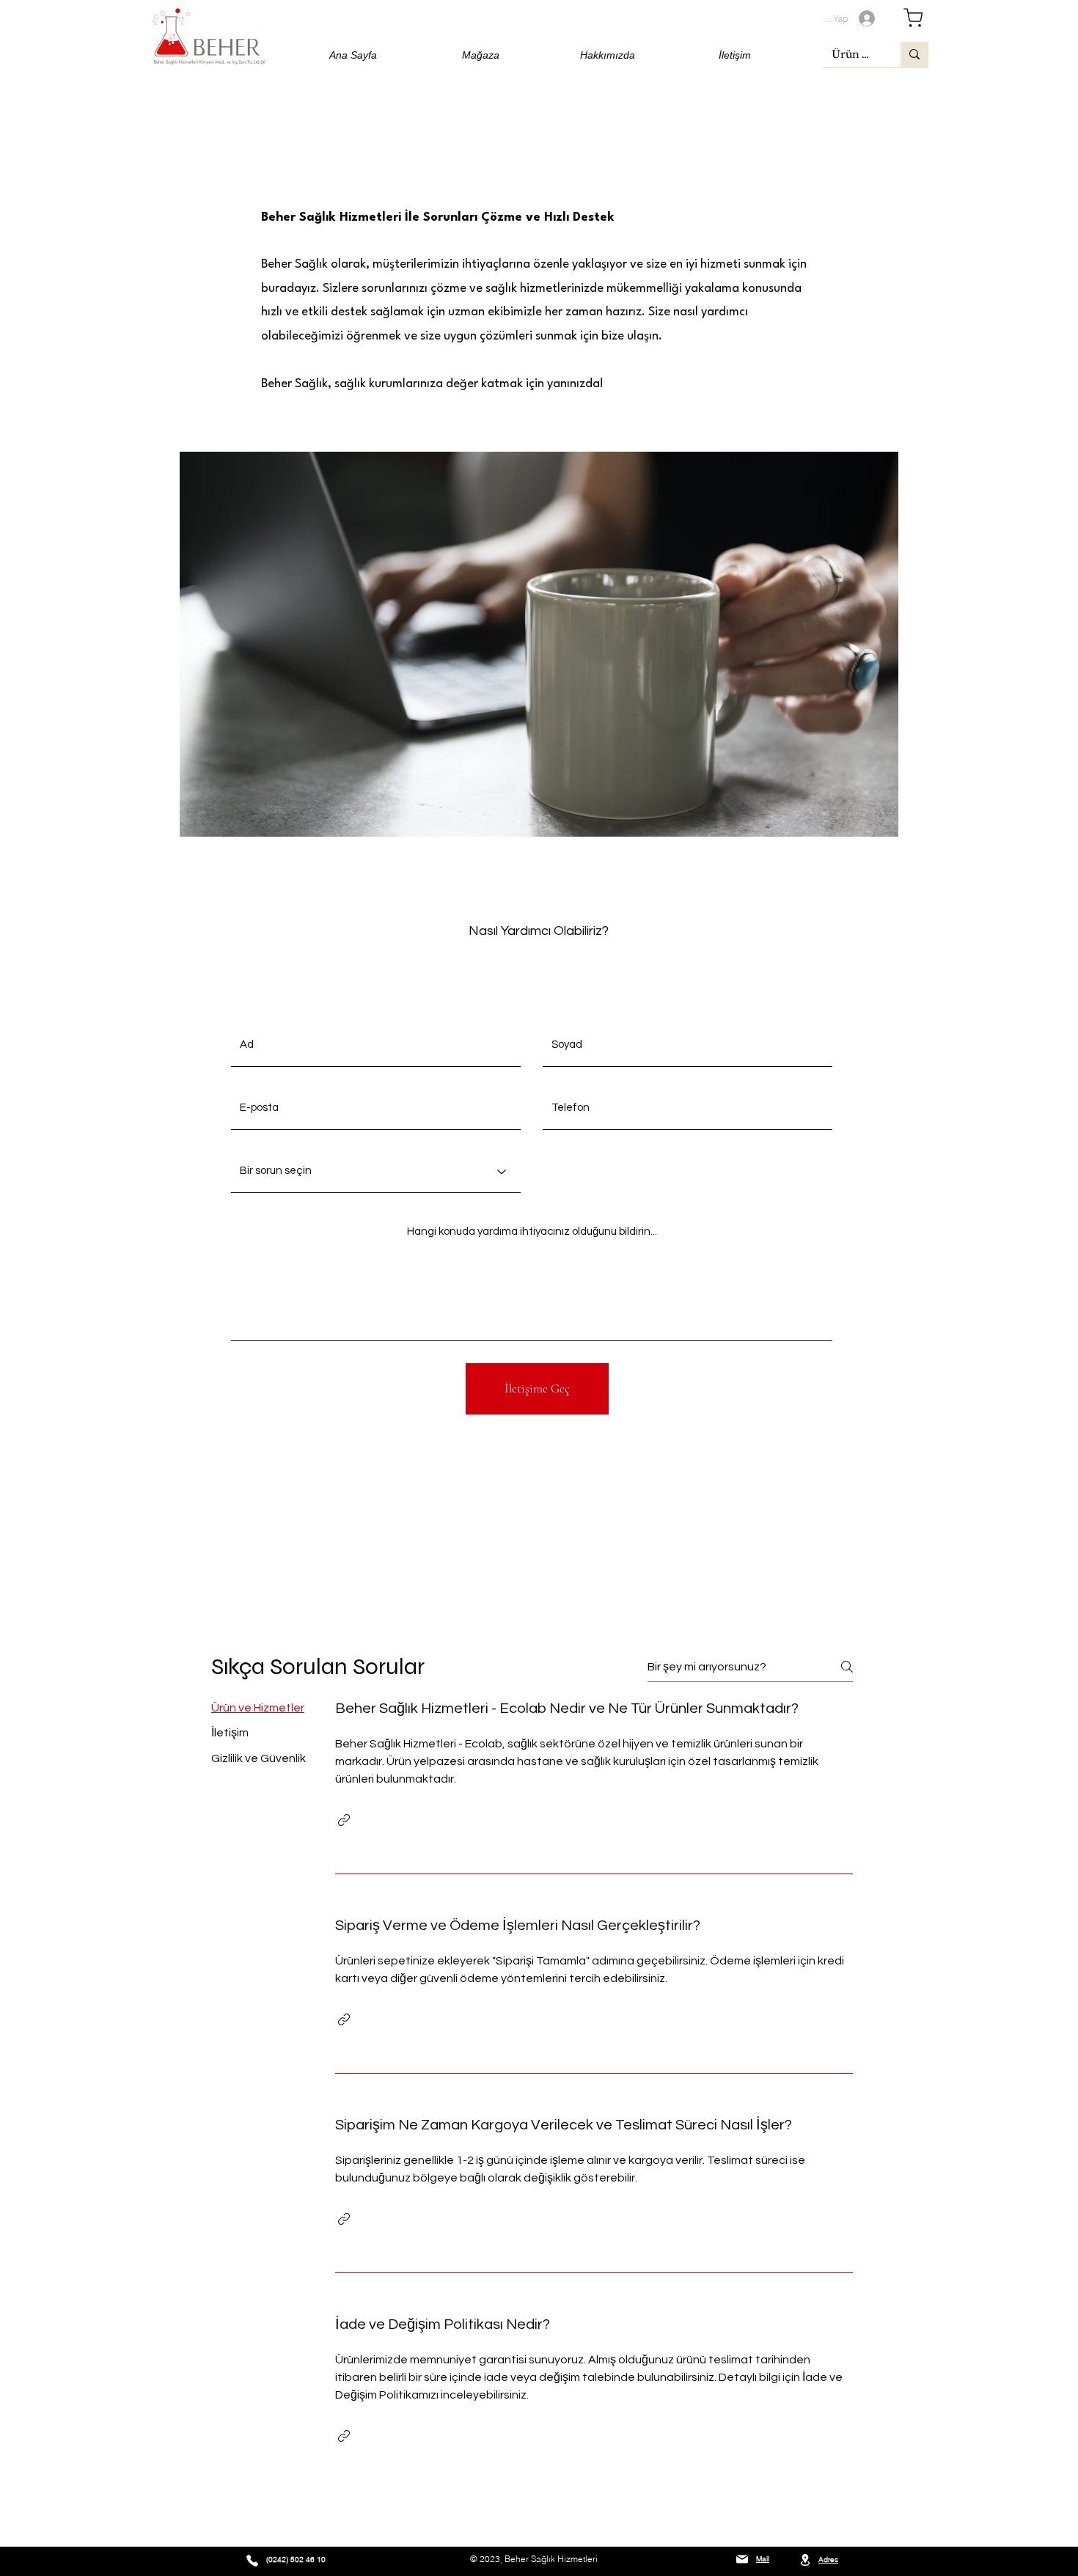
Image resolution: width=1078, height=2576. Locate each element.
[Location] (805, 2560)
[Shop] (913, 17)
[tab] (258, 1708)
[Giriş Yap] (871, 18)
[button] (344, 1820)
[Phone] (252, 2561)
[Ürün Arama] (914, 54)
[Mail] (742, 2560)
